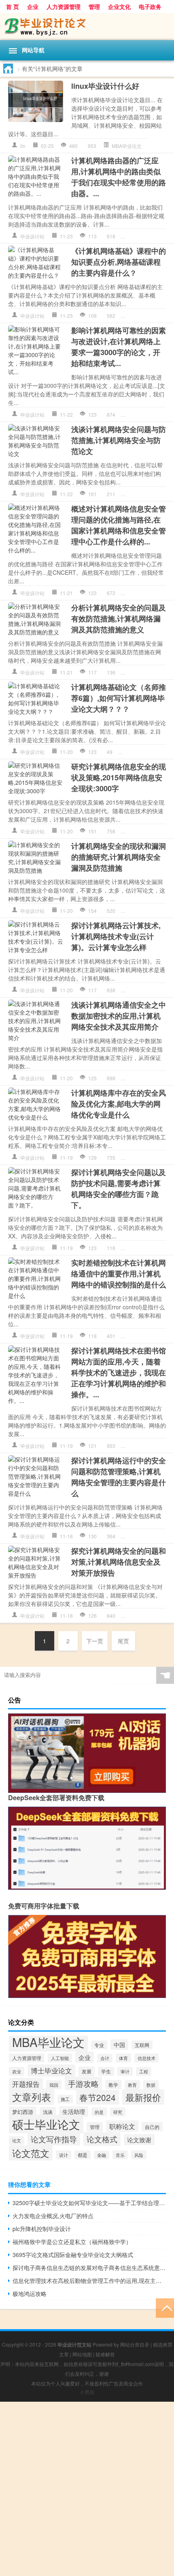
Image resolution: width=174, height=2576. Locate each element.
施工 (65, 2099)
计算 (136, 990)
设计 (64, 2155)
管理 (94, 6)
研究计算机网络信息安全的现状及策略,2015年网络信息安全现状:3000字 (119, 777)
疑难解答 (105, 2354)
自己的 (152, 2127)
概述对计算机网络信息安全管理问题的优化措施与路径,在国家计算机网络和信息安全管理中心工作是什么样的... (119, 525)
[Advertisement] (87, 2489)
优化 (148, 1157)
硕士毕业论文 (46, 2124)
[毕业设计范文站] (87, 27)
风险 (139, 2155)
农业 (17, 2071)
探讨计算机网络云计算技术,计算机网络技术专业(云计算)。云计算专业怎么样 (116, 936)
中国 (119, 2045)
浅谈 (48, 2112)
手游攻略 (83, 2083)
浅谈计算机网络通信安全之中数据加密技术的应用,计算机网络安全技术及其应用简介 (119, 1016)
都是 (83, 2155)
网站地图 (82, 2354)
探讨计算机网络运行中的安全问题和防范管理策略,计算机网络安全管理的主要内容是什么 (119, 1477)
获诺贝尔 (153, 1616)
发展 (87, 2071)
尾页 (123, 1641)
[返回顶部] (165, 2307)
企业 (33, 6)
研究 (157, 831)
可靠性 (150, 414)
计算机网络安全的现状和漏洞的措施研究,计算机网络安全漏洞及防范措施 (119, 857)
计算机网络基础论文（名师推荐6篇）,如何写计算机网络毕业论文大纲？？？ (119, 698)
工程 (144, 2071)
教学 (113, 2085)
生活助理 (74, 2111)
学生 (106, 2071)
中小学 (138, 1446)
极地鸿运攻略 (30, 2293)
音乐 (120, 2155)
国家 (157, 593)
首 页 (13, 6)
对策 (136, 1616)
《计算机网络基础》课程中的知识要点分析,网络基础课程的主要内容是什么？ (119, 262)
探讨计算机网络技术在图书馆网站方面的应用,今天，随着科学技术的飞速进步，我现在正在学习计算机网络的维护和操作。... (119, 1373)
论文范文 (31, 2153)
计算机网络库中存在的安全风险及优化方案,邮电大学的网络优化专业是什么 (119, 1104)
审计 (125, 2071)
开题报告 (26, 2084)
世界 (136, 414)
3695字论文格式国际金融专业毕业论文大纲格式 (73, 2255)
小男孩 (87, 2392)
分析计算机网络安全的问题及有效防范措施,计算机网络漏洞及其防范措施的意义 (119, 619)
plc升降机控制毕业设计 (42, 2229)
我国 (54, 2085)
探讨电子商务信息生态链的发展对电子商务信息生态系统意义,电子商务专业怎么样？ (89, 2268)
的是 (148, 911)
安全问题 (140, 494)
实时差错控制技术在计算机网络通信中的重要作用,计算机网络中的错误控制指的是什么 (119, 1274)
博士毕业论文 (51, 2071)
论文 (17, 2140)
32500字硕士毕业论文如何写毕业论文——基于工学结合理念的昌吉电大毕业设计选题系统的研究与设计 (89, 2203)
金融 (102, 2155)
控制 (148, 1336)
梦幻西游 (23, 2112)
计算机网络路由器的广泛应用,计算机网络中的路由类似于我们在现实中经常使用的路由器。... (119, 177)
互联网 (142, 2045)
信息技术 (146, 2058)
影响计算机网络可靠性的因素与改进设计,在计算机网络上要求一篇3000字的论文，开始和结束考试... (119, 347)
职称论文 (122, 2126)
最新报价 (143, 2097)
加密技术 (140, 1078)
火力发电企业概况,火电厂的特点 (53, 2216)
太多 (136, 911)
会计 (105, 2058)
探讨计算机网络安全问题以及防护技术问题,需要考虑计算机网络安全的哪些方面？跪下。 (119, 1189)
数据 (151, 2085)
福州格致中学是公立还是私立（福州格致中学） (72, 2242)
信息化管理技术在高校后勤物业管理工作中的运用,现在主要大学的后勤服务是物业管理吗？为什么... (89, 2280)
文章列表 (32, 2097)
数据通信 (162, 316)
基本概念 (140, 316)
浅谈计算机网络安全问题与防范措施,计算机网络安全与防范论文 (119, 440)
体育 (123, 2058)
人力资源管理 (64, 6)
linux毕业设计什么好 (105, 86)
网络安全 (162, 494)
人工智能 (60, 2058)
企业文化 (119, 6)
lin (23, 146)
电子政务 (150, 6)
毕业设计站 (32, 236)
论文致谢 (139, 2140)
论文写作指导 (54, 2139)
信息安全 (140, 593)
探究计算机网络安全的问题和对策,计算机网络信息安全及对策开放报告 (119, 1562)
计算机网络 (143, 236)
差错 (136, 1336)
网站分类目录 (135, 2344)
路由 (162, 236)
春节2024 (98, 2097)
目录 (133, 752)
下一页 (95, 1641)
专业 (136, 1157)
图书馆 (155, 1446)
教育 (132, 2085)
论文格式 (102, 2139)
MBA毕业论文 (127, 146)
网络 (157, 1078)
